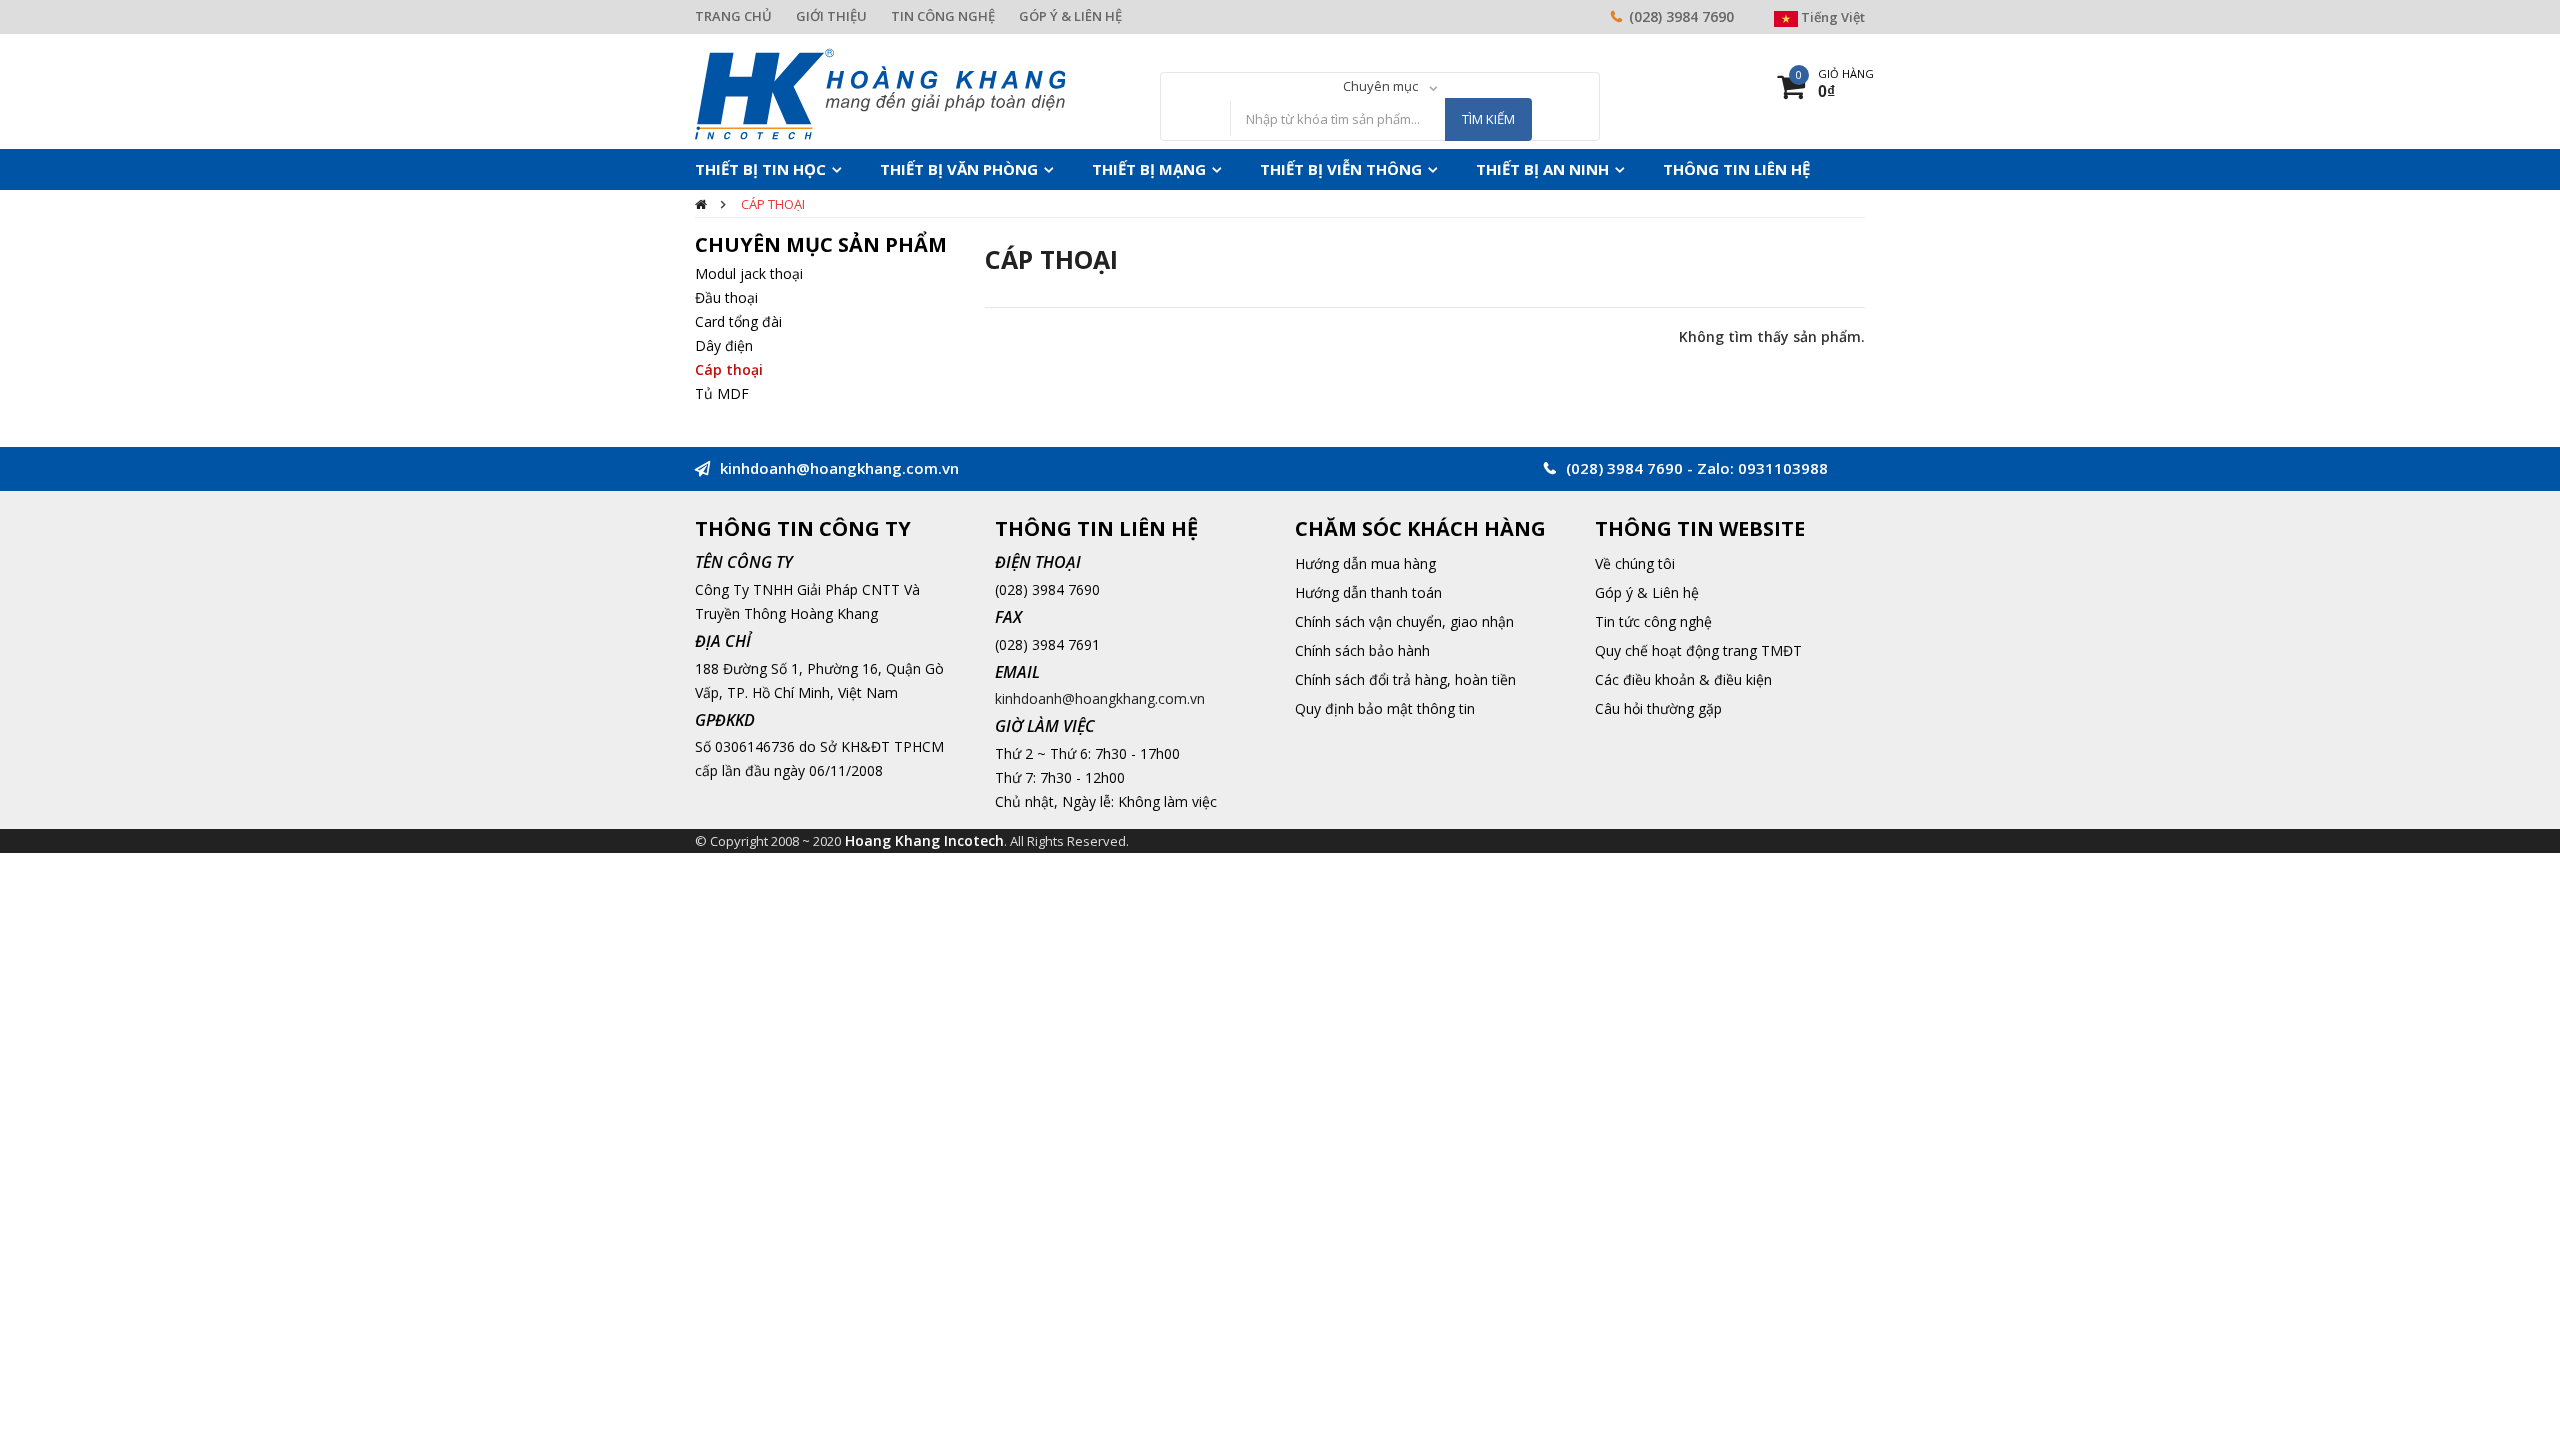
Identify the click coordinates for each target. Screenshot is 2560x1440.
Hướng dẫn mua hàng (1365, 563)
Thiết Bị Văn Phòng (927, 169)
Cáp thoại (773, 204)
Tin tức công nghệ (1653, 621)
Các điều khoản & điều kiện (1683, 679)
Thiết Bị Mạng (1097, 169)
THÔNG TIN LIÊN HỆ (1620, 169)
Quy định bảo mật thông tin (1385, 708)
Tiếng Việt (1831, 17)
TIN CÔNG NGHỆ (943, 16)
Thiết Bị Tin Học (751, 169)
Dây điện (724, 345)
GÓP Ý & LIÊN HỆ (1070, 16)
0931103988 (1783, 468)
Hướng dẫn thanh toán (1368, 592)
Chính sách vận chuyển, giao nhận (1404, 621)
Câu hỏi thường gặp (1658, 708)
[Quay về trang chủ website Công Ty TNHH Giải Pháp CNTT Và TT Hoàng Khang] (880, 92)
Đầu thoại (726, 297)
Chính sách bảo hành (1362, 650)
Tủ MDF (722, 393)
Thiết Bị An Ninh (1448, 169)
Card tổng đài (738, 321)
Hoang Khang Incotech (924, 840)
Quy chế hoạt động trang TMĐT (1698, 650)
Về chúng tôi (1635, 563)
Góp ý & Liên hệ (1647, 592)
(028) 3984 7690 (1681, 16)
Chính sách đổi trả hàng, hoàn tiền (1405, 679)
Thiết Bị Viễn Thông (1269, 169)
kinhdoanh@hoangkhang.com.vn (1100, 698)
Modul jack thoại (749, 273)
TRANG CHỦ (733, 16)
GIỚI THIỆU (831, 16)
